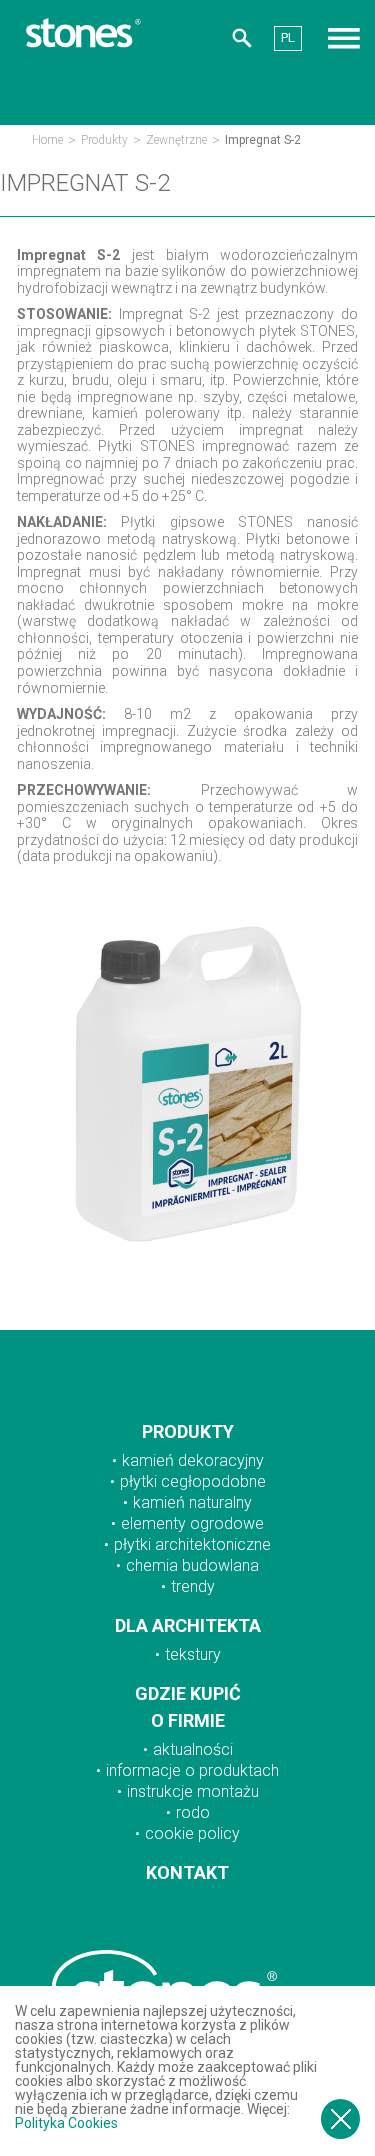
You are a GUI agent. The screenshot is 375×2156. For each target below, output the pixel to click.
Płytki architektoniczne (192, 1544)
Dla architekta (188, 1625)
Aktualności (193, 1749)
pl (288, 37)
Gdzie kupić (188, 1693)
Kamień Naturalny (192, 1502)
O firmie (188, 1720)
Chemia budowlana (192, 1565)
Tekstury (193, 1654)
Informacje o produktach (192, 1770)
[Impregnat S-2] (187, 1278)
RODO (193, 1812)
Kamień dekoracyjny (193, 1460)
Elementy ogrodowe (192, 1523)
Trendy (193, 1586)
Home (47, 140)
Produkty (104, 140)
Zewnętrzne (176, 140)
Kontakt (187, 1872)
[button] (242, 41)
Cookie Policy (192, 1833)
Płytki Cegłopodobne (193, 1481)
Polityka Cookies (66, 2123)
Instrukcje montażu (193, 1791)
